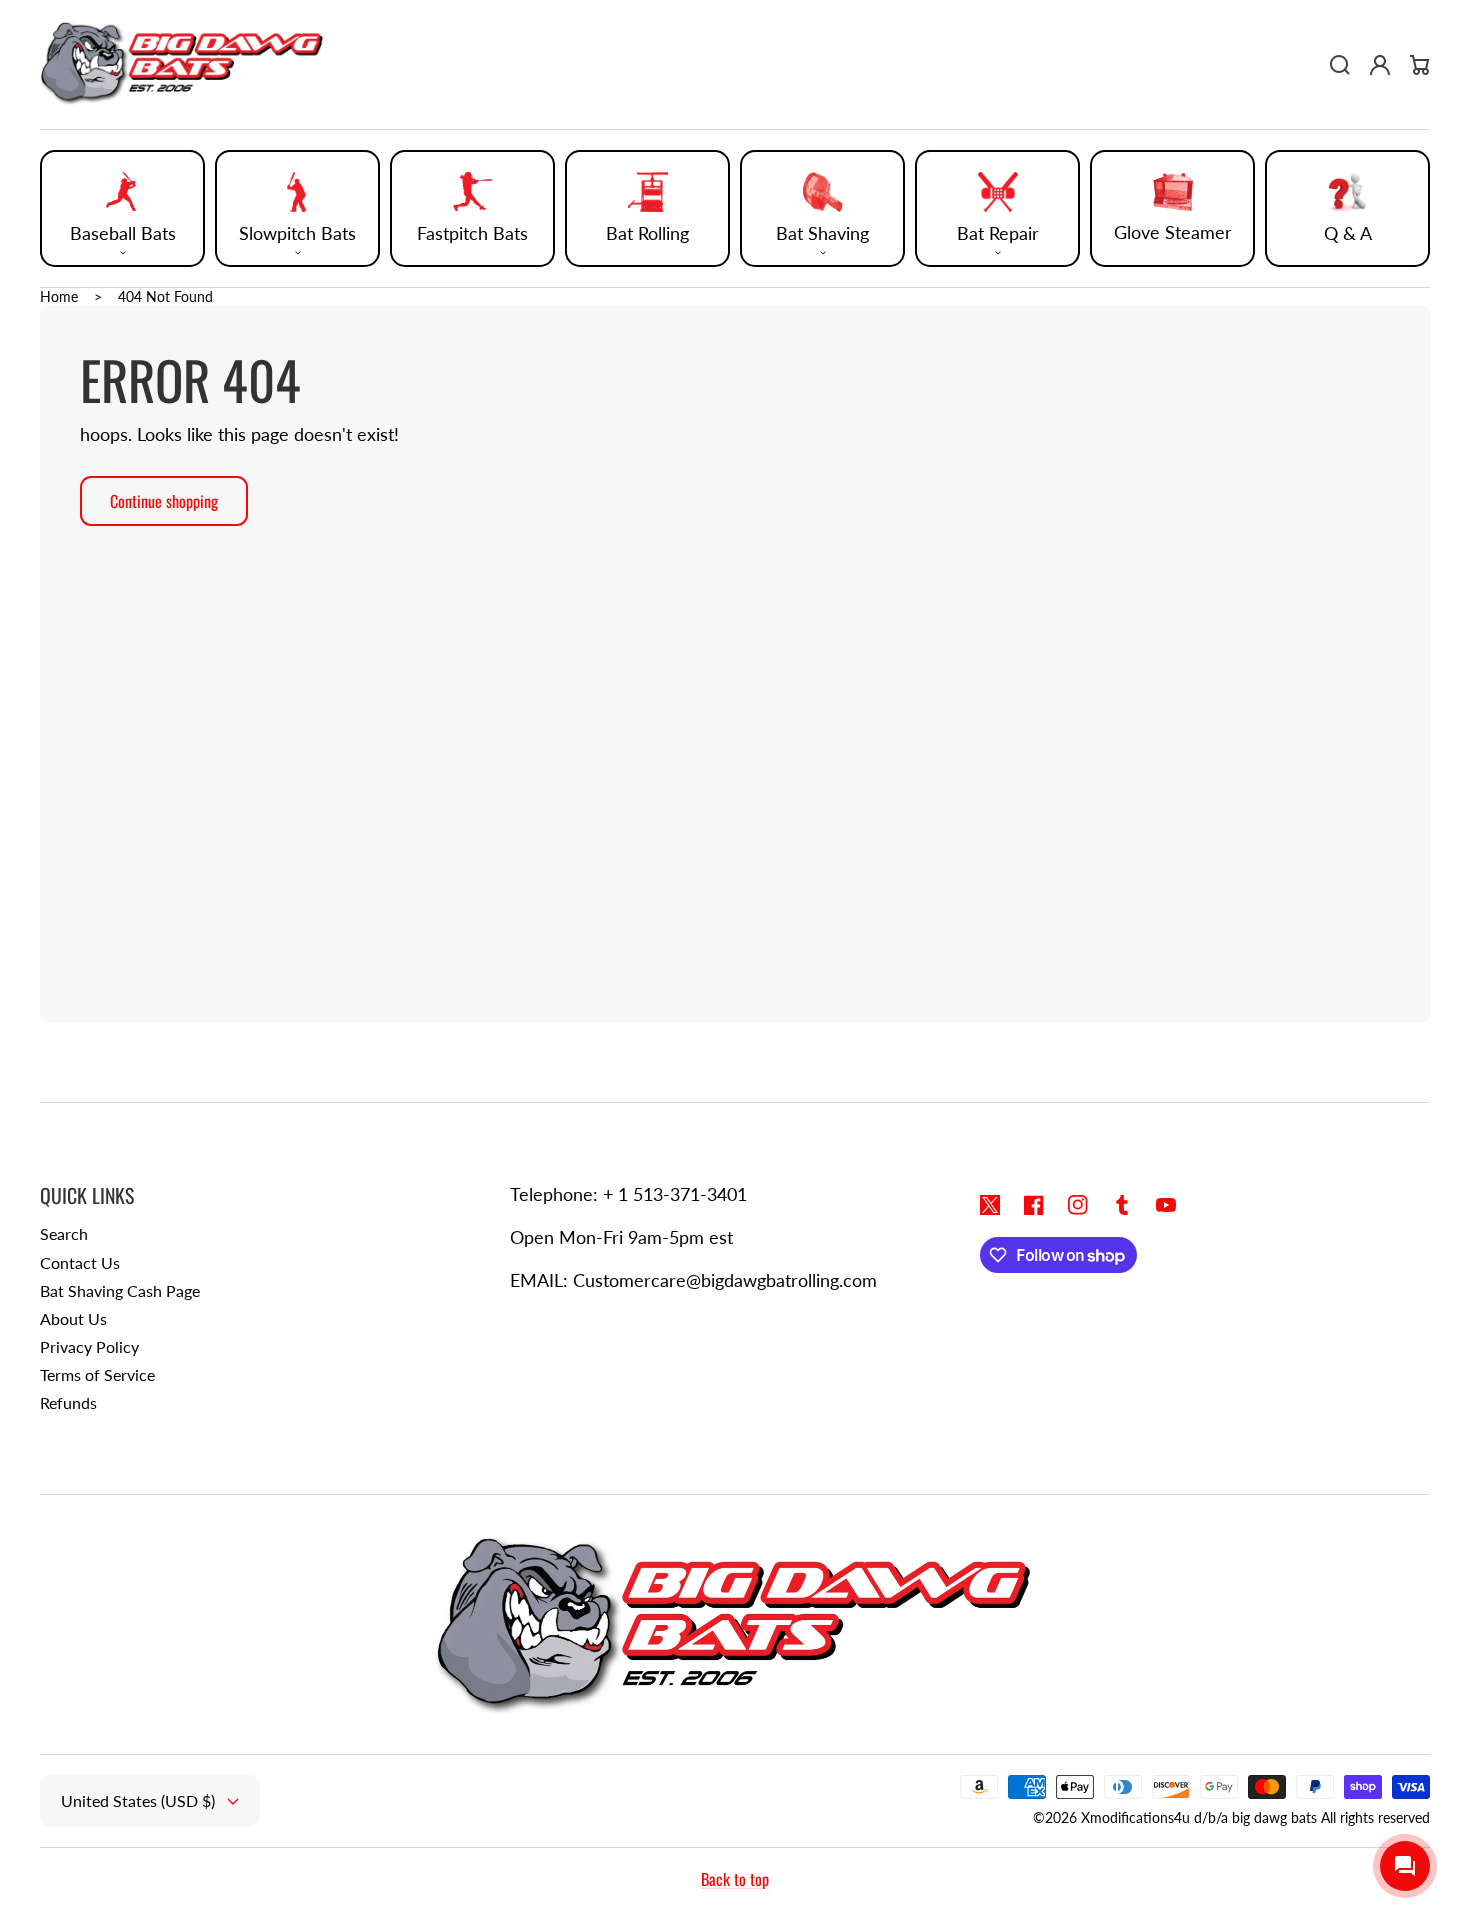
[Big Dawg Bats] (183, 65)
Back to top (735, 1879)
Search (64, 1233)
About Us (73, 1318)
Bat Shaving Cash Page (120, 1290)
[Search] (1340, 65)
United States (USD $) (138, 1800)
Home (59, 296)
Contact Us (80, 1262)
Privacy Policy (89, 1346)
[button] (122, 209)
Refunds (68, 1402)
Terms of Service (97, 1374)
